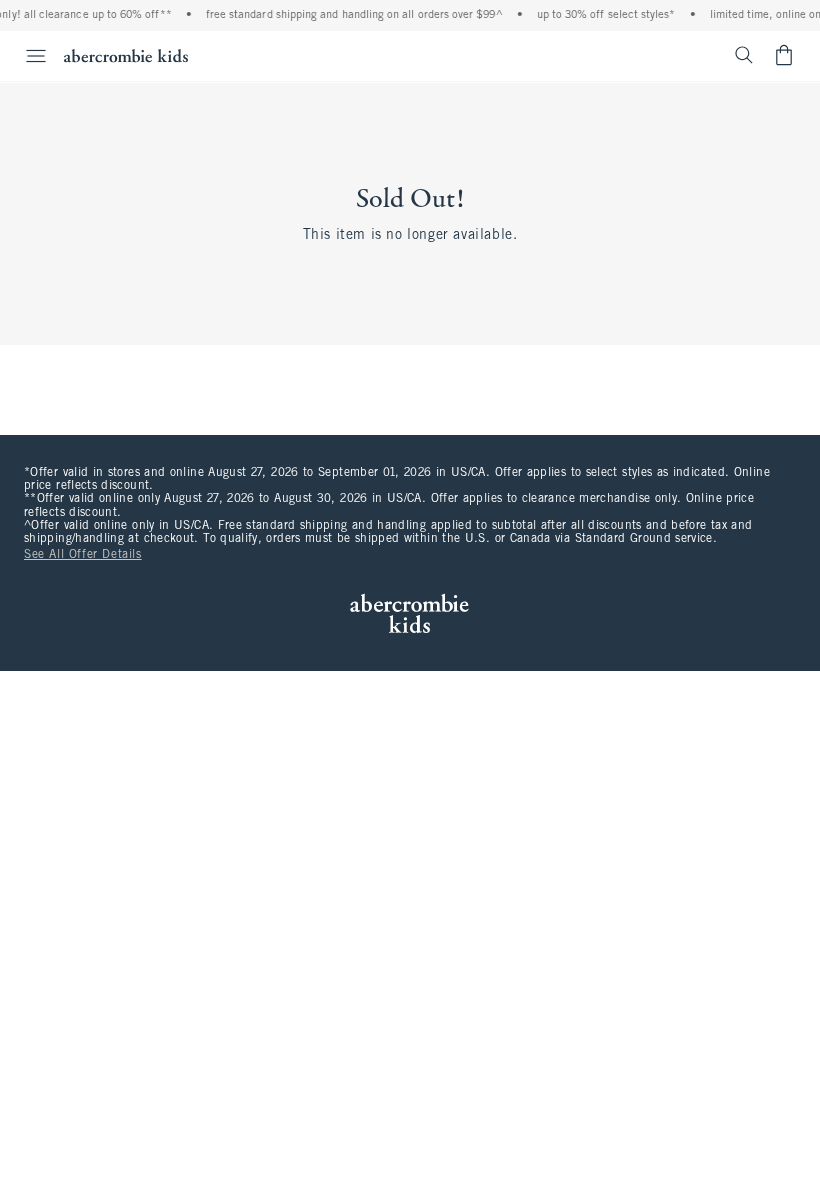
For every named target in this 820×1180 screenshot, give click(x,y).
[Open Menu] (26, 56)
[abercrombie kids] (126, 55)
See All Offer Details (83, 555)
